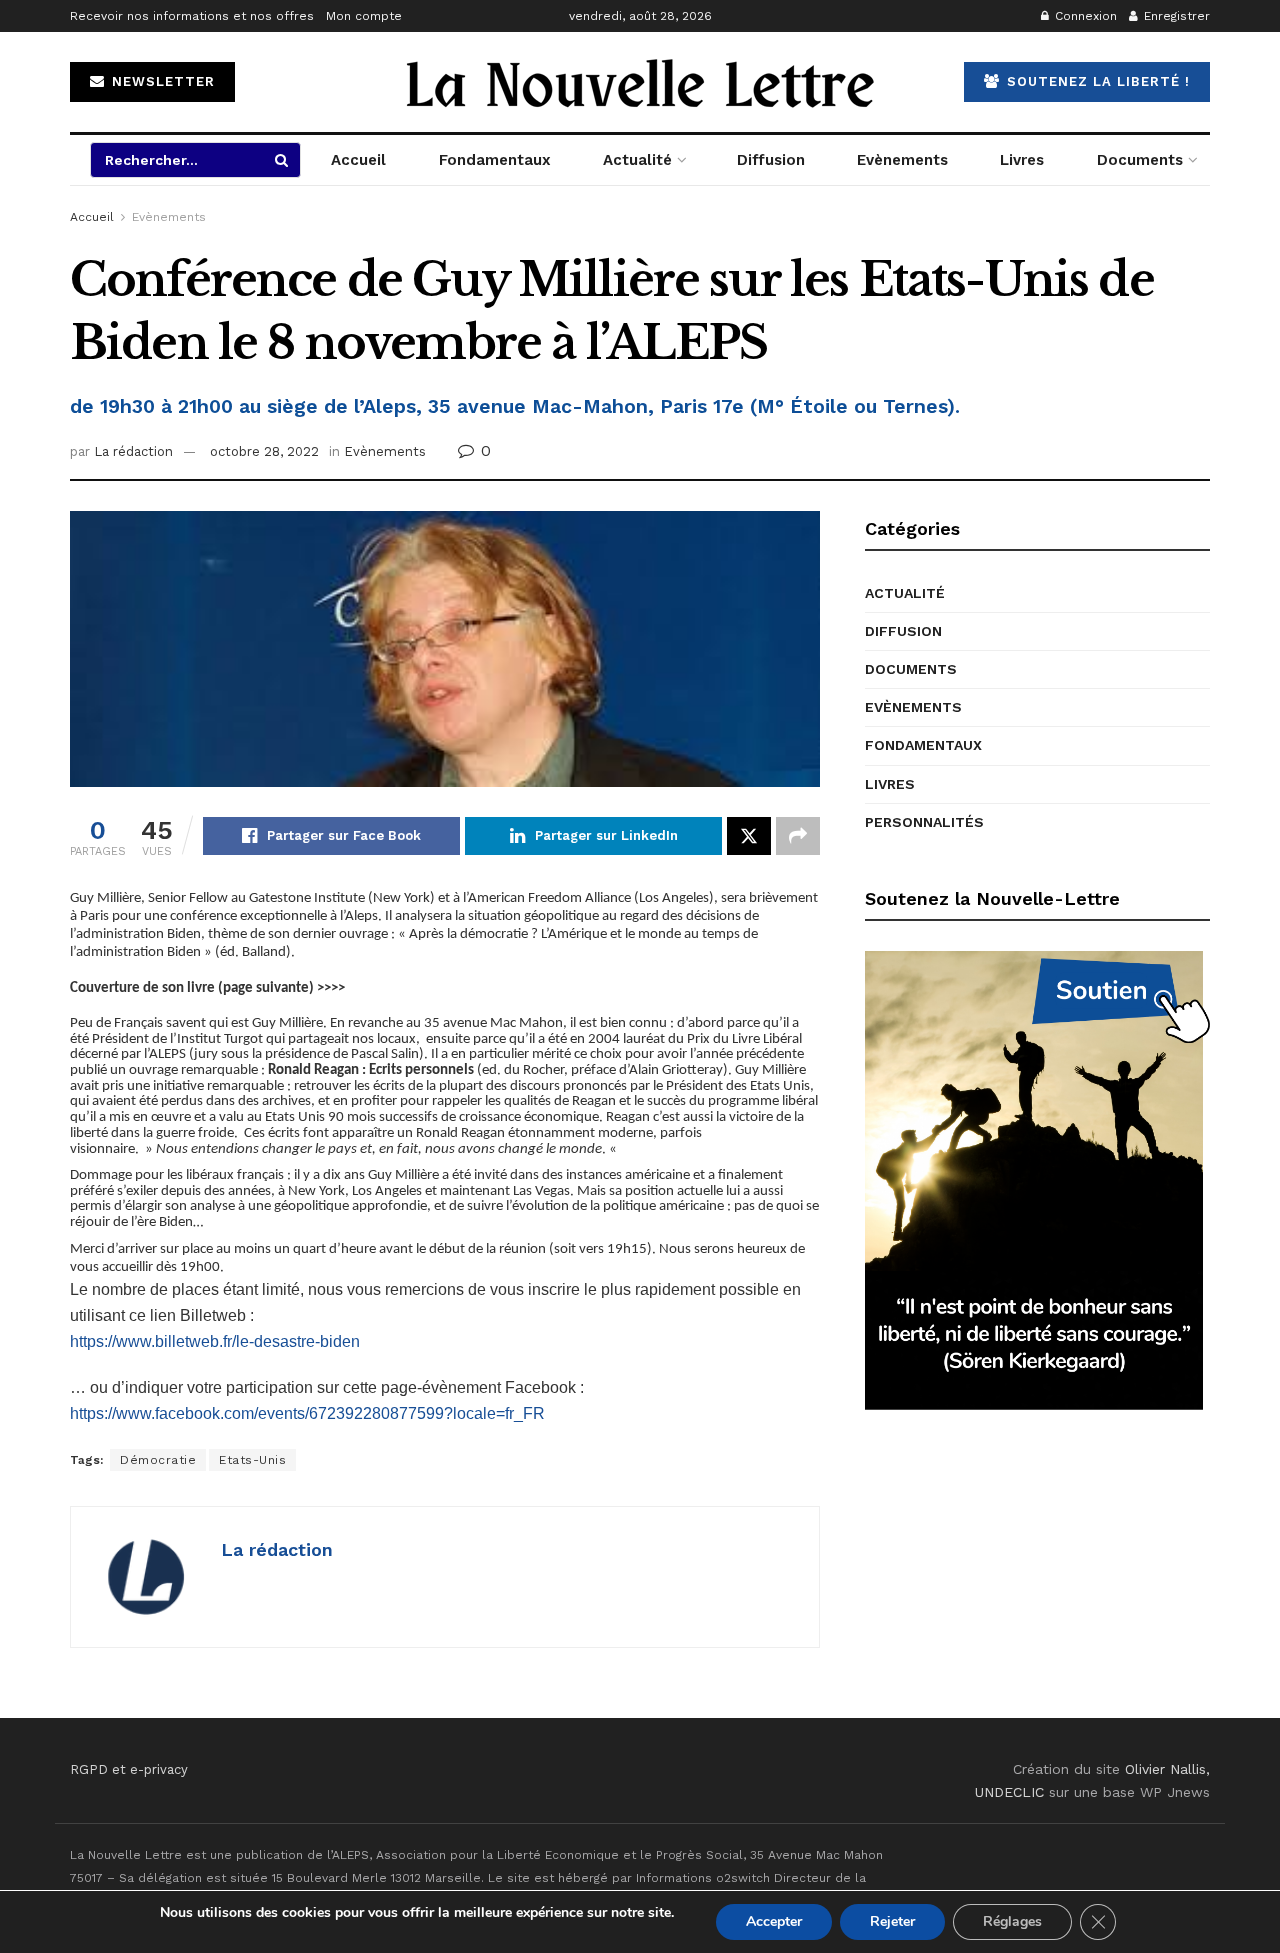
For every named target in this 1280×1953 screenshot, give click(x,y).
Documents (1140, 160)
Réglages (1012, 1921)
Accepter (774, 1921)
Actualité (637, 160)
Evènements (902, 160)
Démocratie (158, 1460)
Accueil (358, 160)
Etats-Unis (252, 1460)
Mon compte (364, 16)
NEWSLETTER (161, 81)
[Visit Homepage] (640, 82)
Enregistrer (1175, 16)
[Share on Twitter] (749, 836)
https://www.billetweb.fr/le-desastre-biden (215, 1341)
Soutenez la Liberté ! (1096, 81)
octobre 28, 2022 (264, 451)
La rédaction (133, 451)
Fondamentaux (495, 160)
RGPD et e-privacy (129, 1769)
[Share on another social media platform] (798, 836)
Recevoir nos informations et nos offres (192, 16)
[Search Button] (283, 160)
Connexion (1084, 16)
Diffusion (771, 160)
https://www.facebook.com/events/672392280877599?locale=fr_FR (307, 1413)
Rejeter (892, 1921)
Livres (1022, 160)
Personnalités (924, 822)
